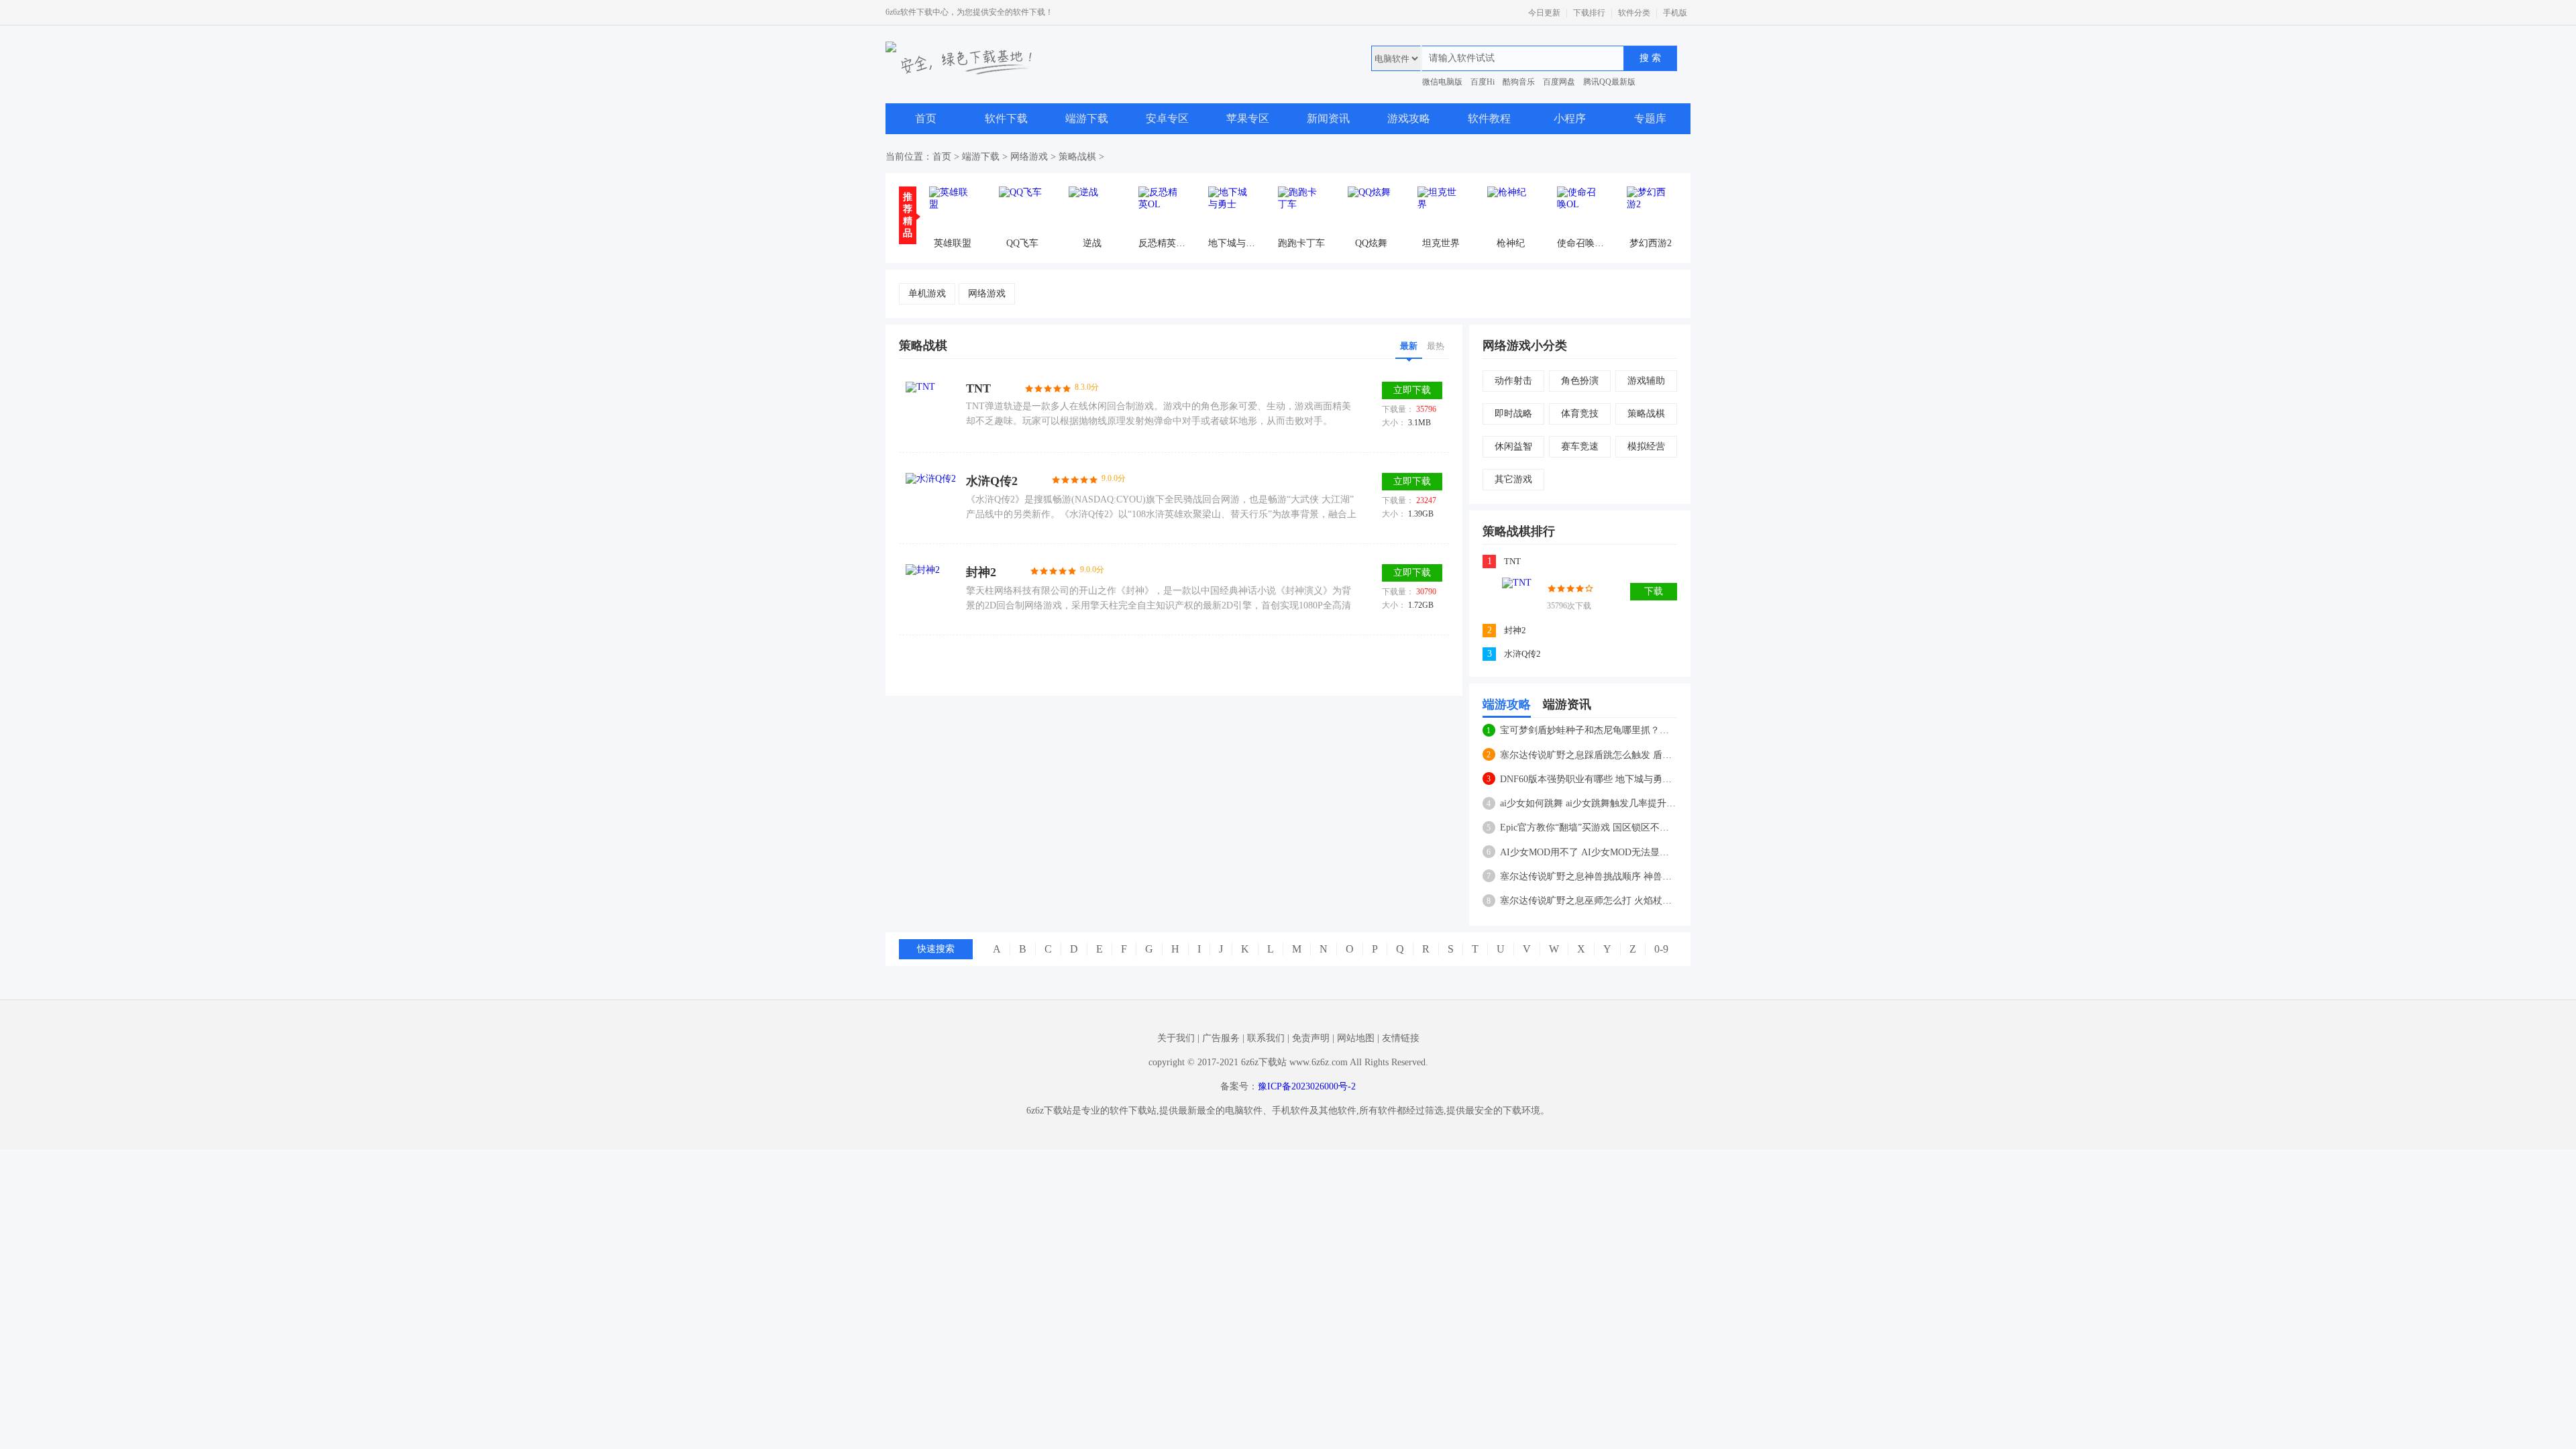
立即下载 (1412, 390)
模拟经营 (1646, 446)
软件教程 (1489, 118)
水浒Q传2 (992, 481)
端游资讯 (1567, 704)
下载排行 (1589, 13)
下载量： (1398, 409)
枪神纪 (1511, 243)
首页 (926, 118)
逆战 (1092, 243)
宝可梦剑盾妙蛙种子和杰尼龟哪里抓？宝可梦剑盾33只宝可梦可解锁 (1588, 730)
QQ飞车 (1022, 243)
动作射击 (1513, 381)
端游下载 (1087, 118)
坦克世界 (1441, 243)
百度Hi (1483, 82)
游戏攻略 (1409, 118)
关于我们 (1176, 1038)
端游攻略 (1507, 704)
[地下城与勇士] (1232, 210)
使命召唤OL (1580, 243)
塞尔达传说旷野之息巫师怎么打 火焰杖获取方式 (1588, 901)
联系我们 (1266, 1038)
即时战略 (1513, 414)
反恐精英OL (1162, 243)
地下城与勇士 (1232, 243)
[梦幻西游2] (1650, 210)
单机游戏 (927, 293)
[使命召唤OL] (1580, 210)
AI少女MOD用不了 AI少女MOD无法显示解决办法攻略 (1588, 852)
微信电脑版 (1442, 82)
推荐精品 (908, 215)
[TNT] (931, 407)
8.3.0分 (1087, 387)
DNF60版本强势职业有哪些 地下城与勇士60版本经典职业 (1588, 779)
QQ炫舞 (1371, 243)
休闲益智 (1513, 446)
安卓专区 (1167, 118)
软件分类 (1634, 13)
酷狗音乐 (1519, 82)
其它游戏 (1513, 479)
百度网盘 (1559, 82)
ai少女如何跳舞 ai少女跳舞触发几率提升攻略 (1588, 803)
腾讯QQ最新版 (1609, 82)
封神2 (981, 572)
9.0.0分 (1114, 478)
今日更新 (1544, 13)
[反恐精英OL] (1162, 210)
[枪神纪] (1511, 210)
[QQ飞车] (1022, 210)
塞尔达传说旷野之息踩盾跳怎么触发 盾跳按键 (1588, 755)
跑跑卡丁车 (1301, 243)
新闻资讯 (1328, 118)
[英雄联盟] (953, 210)
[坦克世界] (1441, 210)
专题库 (1650, 118)
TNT (978, 388)
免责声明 (1311, 1038)
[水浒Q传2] (931, 498)
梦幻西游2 (1651, 243)
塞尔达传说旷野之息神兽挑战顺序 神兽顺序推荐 (1588, 876)
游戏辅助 (1646, 381)
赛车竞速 (1580, 446)
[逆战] (1092, 210)
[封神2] (931, 589)
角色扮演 (1580, 381)
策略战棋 (1077, 157)
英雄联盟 (953, 243)
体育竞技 (1580, 414)
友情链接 (1401, 1038)
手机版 (1675, 13)
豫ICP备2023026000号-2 (1307, 1086)
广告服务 (1221, 1038)
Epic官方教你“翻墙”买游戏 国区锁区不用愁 (1588, 827)
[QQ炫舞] (1371, 210)
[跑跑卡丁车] (1301, 210)
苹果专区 (1248, 118)
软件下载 (1006, 118)
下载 (1654, 591)
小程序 (1570, 118)
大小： (1394, 423)
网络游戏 (1029, 157)
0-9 (1661, 949)
